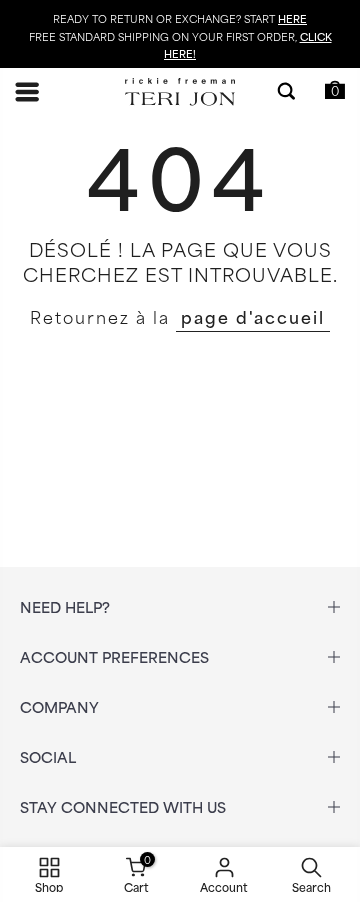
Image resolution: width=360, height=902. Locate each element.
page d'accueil (253, 316)
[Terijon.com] (180, 92)
